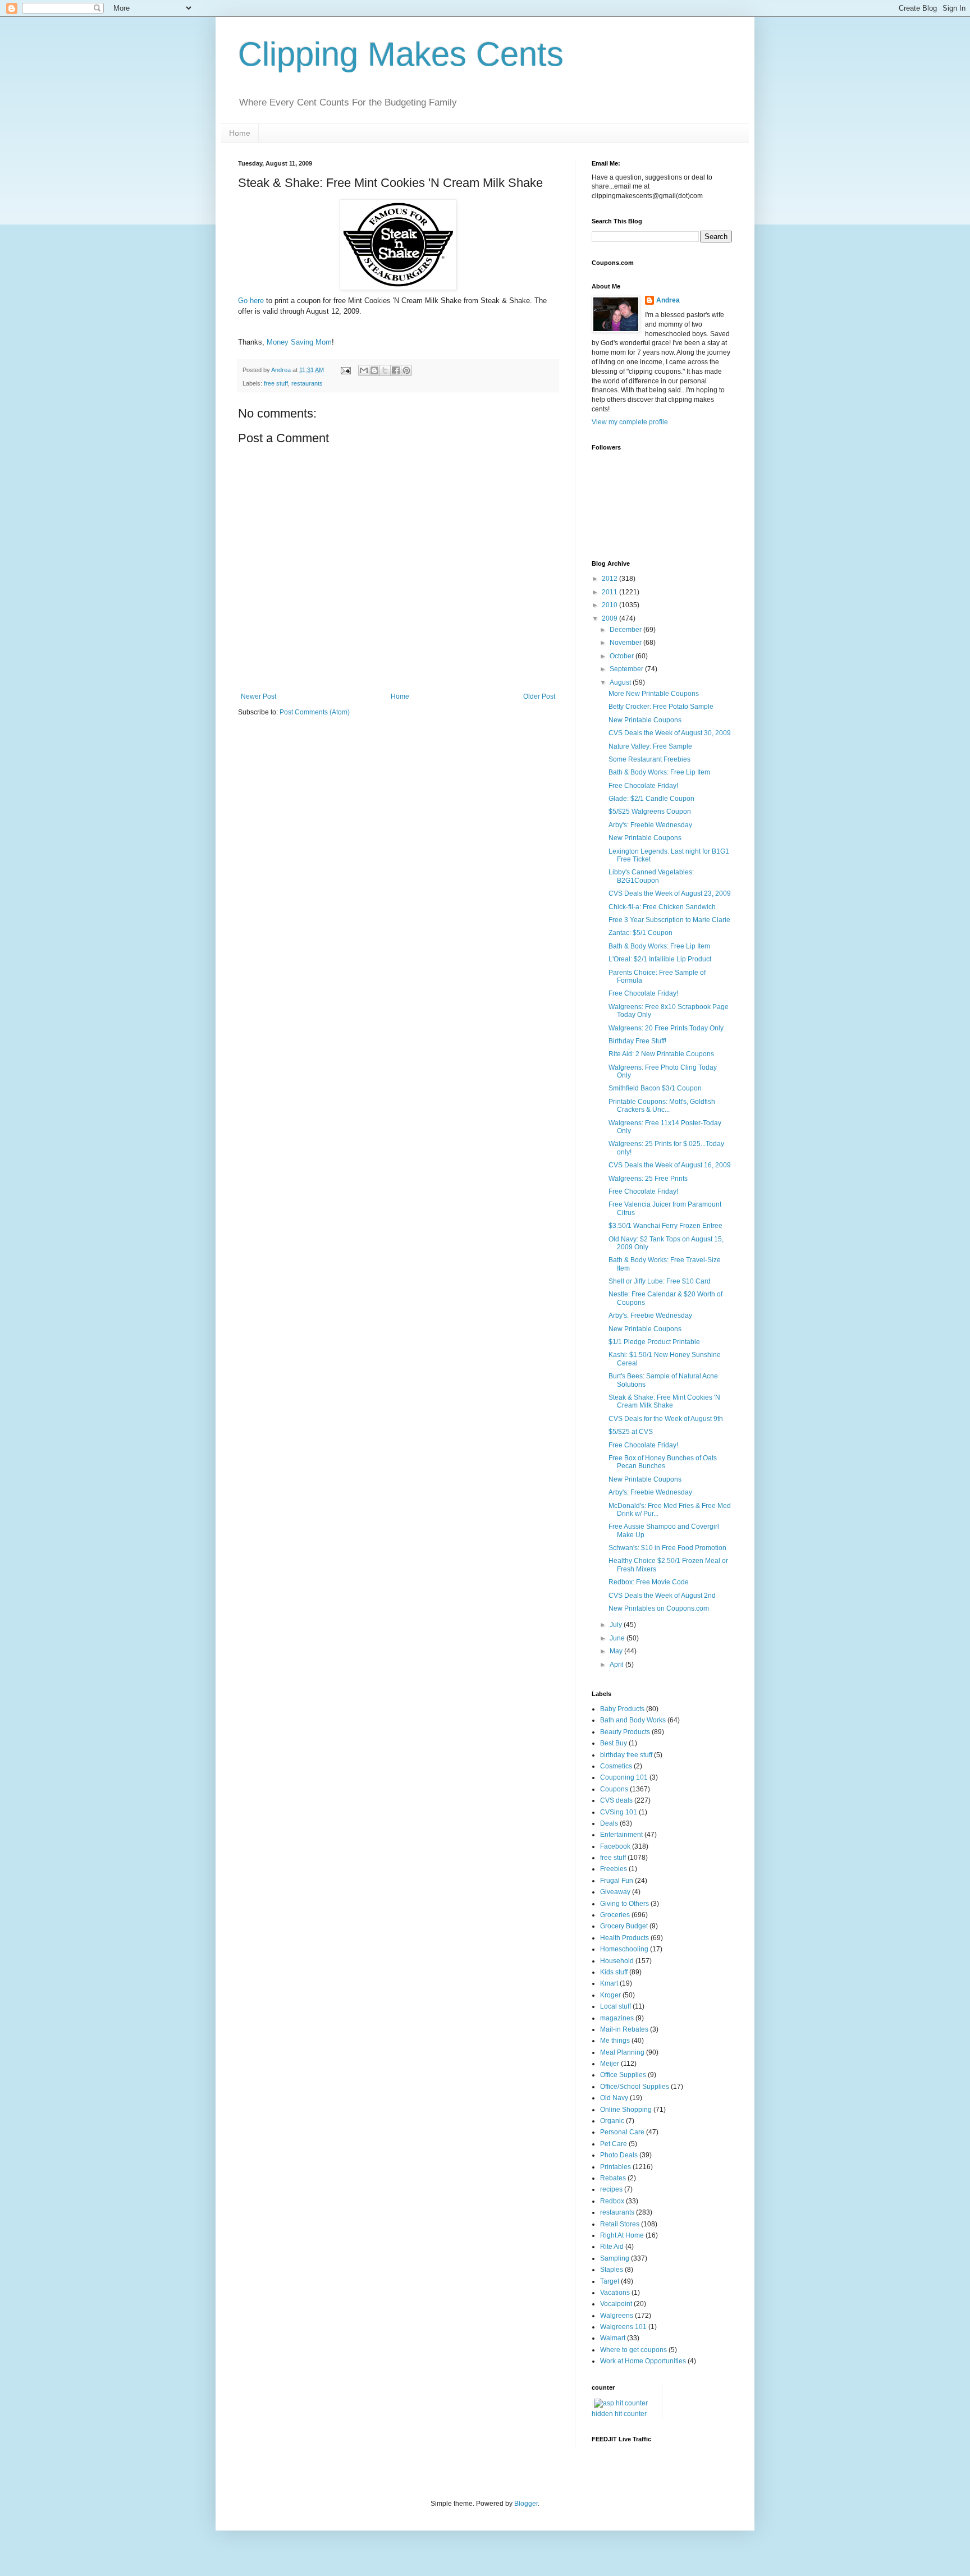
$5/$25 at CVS (631, 1432)
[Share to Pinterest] (406, 370)
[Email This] (364, 370)
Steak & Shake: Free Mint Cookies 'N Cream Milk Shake (664, 1401)
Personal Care (622, 2132)
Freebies (614, 1869)
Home (240, 133)
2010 (610, 605)
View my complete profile (630, 422)
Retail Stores (620, 2224)
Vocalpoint (616, 2304)
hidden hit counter (619, 2414)
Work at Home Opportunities (643, 2361)
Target (610, 2281)
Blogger (526, 2504)
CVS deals (616, 1800)
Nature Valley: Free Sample (650, 746)
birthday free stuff (626, 1755)
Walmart (613, 2338)
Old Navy (614, 2098)
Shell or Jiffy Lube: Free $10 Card (660, 1281)
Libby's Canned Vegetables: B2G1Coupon (651, 876)
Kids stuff (614, 1972)
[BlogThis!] (374, 370)
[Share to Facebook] (396, 370)
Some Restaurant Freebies (649, 759)
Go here (252, 301)
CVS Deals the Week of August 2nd (662, 1596)
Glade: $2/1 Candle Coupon (651, 799)
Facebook (615, 1846)
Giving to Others (624, 1904)
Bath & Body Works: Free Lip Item (659, 772)
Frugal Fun (617, 1881)
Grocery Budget (624, 1926)
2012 (610, 579)
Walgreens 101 (623, 2327)
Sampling (615, 2258)
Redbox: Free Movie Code (649, 1582)
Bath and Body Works (633, 1720)
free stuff (276, 383)
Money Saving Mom (299, 342)
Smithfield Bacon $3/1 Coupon (655, 1088)
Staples (612, 2270)
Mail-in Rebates (624, 2029)
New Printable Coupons (645, 720)
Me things (615, 2041)
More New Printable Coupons (654, 694)
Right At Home (622, 2235)
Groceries (615, 1915)
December (626, 630)
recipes (611, 2189)
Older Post (539, 696)
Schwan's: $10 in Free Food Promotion (667, 1548)
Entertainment (621, 1835)
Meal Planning (622, 2052)
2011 (610, 592)
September (627, 669)
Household (617, 1961)
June (618, 1638)
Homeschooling (624, 1949)
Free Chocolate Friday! (643, 786)
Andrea (668, 300)
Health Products (624, 1938)
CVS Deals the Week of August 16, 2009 (670, 1165)
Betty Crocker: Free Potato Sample (661, 707)
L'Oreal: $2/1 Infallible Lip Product (660, 959)
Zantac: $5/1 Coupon (640, 933)
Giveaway (615, 1892)
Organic (612, 2121)
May (617, 1651)
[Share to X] (385, 370)
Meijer (610, 2064)
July (617, 1625)
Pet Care (614, 2144)
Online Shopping (626, 2110)
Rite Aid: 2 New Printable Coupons (661, 1054)
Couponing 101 (624, 1777)
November (626, 643)
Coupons (614, 1789)
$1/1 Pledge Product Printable (654, 1342)
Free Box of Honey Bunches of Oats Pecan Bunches (663, 1462)
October (623, 656)
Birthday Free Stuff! (637, 1041)
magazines (617, 2018)
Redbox (612, 2201)
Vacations (615, 2293)
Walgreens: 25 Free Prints (648, 1179)
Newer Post (258, 696)
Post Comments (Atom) (315, 712)
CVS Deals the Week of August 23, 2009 (670, 893)
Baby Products (622, 1709)
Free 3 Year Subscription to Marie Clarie (669, 920)
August (621, 682)
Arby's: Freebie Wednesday (650, 825)
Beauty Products (625, 1732)
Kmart (609, 1983)
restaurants (307, 383)
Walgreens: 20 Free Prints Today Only (666, 1028)
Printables (616, 2167)
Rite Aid (612, 2247)
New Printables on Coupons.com (659, 1608)
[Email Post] (345, 370)
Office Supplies (623, 2075)
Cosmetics (616, 1766)
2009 (610, 618)
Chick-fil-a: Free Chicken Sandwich (662, 907)
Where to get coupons (633, 2350)
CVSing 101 (619, 1812)
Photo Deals (619, 2155)
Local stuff (616, 2006)
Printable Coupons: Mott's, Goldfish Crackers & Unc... (662, 1106)
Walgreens (617, 2316)
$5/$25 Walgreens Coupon (650, 812)
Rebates (613, 2178)
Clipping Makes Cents (401, 54)
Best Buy (614, 1743)
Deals (609, 1823)
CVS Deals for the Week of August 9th (666, 1419)
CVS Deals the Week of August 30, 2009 (670, 733)
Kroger (610, 1995)
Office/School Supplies (635, 2087)
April (617, 1665)
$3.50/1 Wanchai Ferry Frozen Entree (665, 1226)
